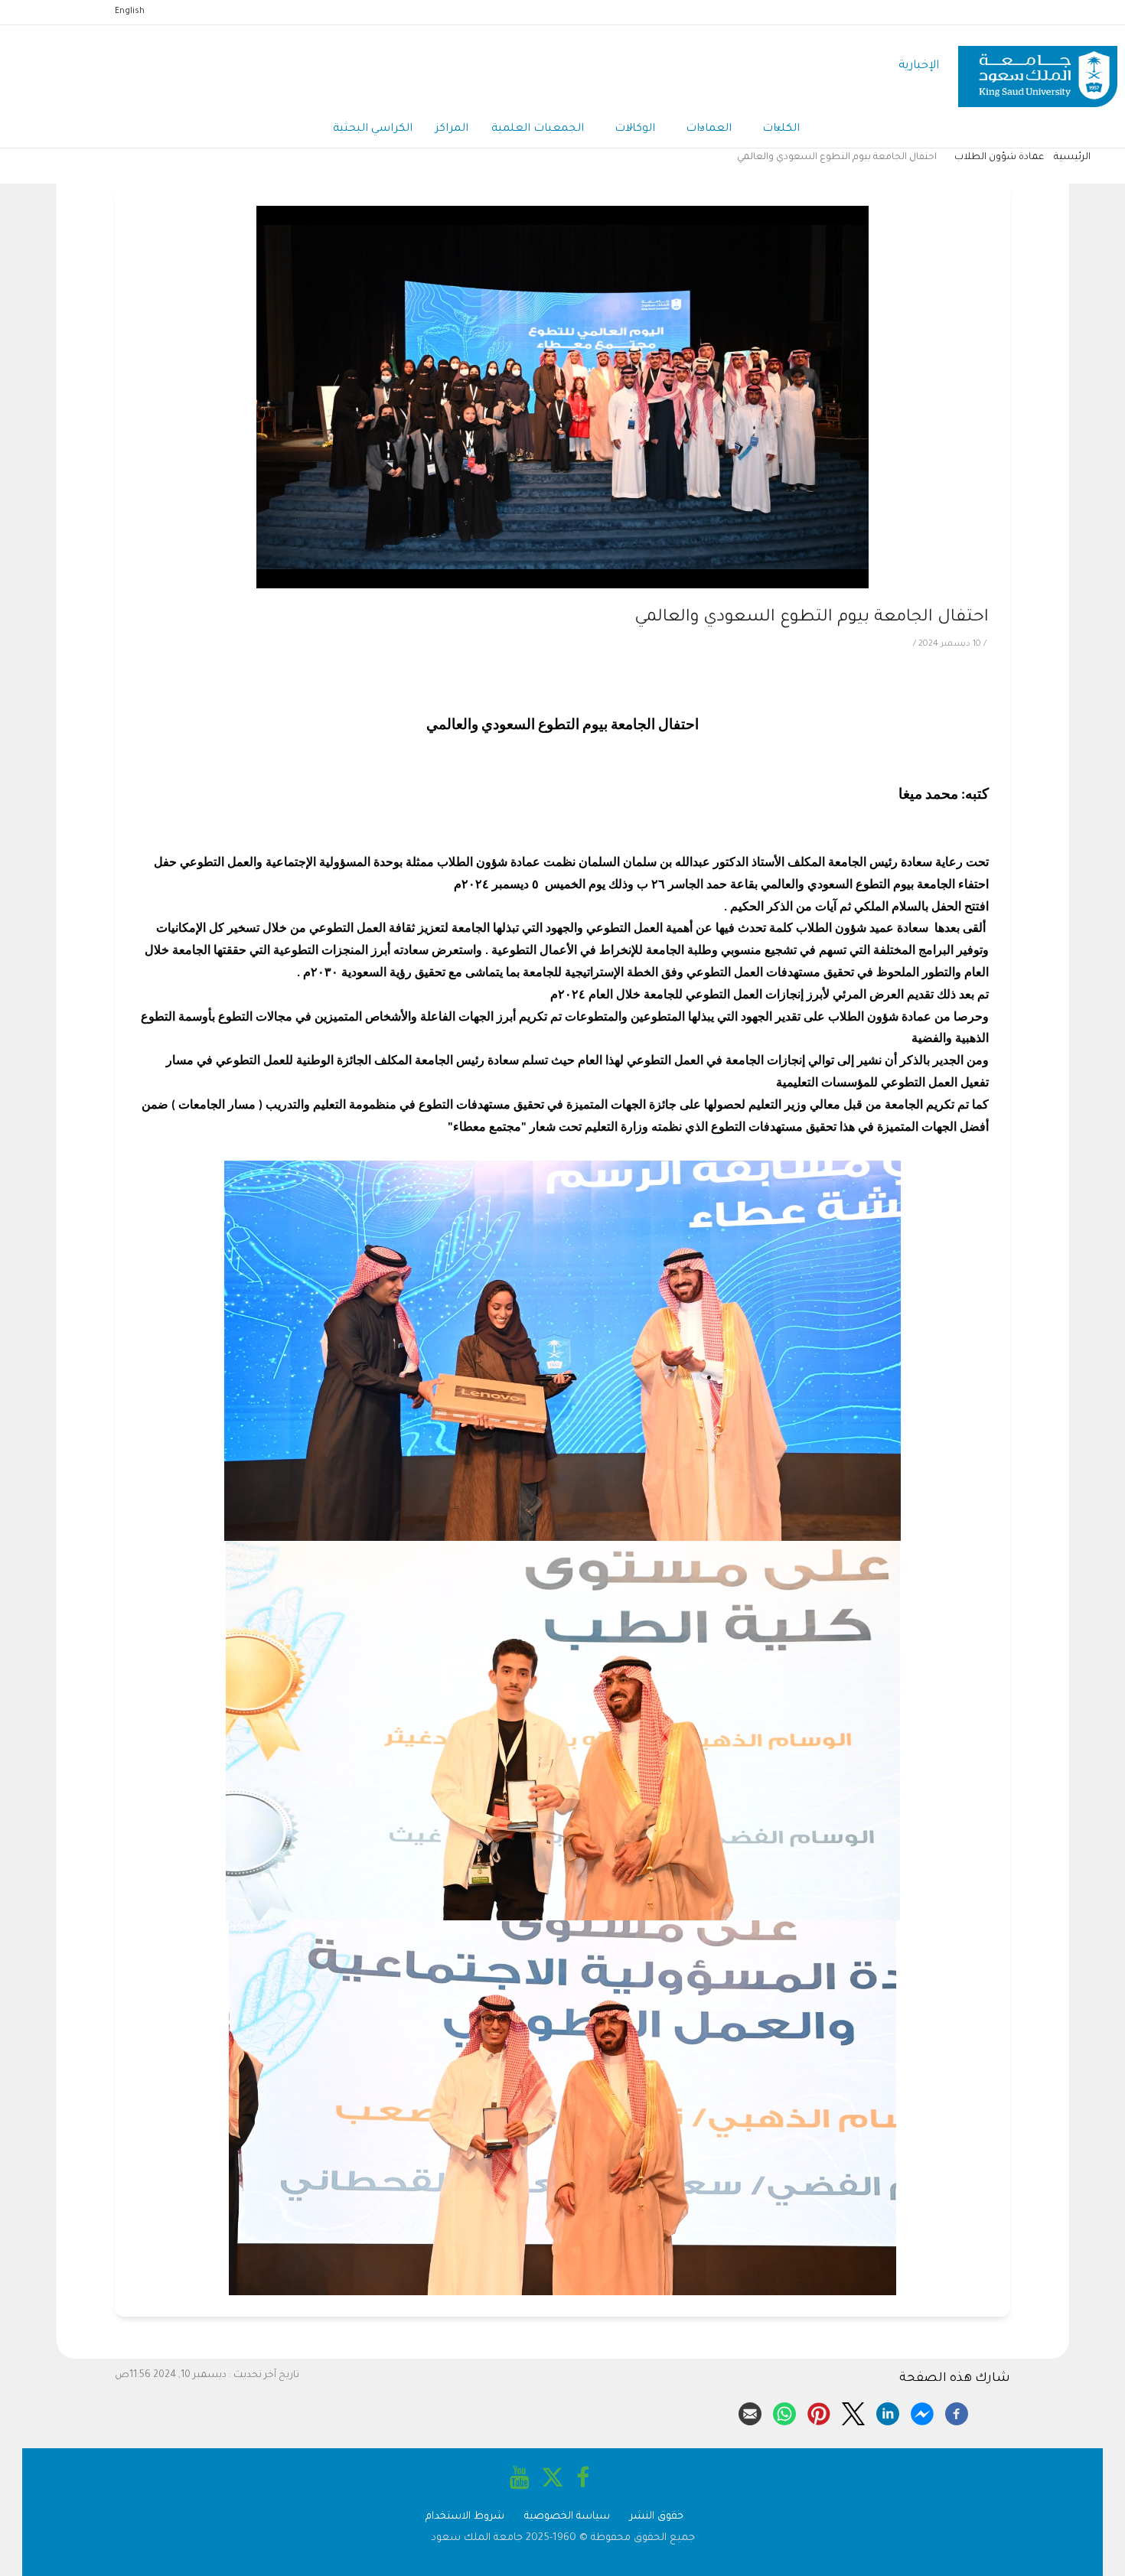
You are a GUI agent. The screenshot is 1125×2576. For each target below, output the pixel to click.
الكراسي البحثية (373, 129)
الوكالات (635, 129)
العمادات (709, 129)
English (130, 11)
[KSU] (1038, 67)
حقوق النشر (657, 2517)
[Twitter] (853, 2412)
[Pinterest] (819, 2412)
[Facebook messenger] (922, 2412)
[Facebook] (957, 2412)
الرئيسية (1072, 158)
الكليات (781, 129)
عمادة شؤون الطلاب (999, 158)
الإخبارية (919, 66)
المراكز (452, 129)
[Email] (750, 2412)
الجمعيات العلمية (538, 129)
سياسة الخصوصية (567, 2517)
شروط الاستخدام (465, 2517)
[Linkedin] (888, 2412)
